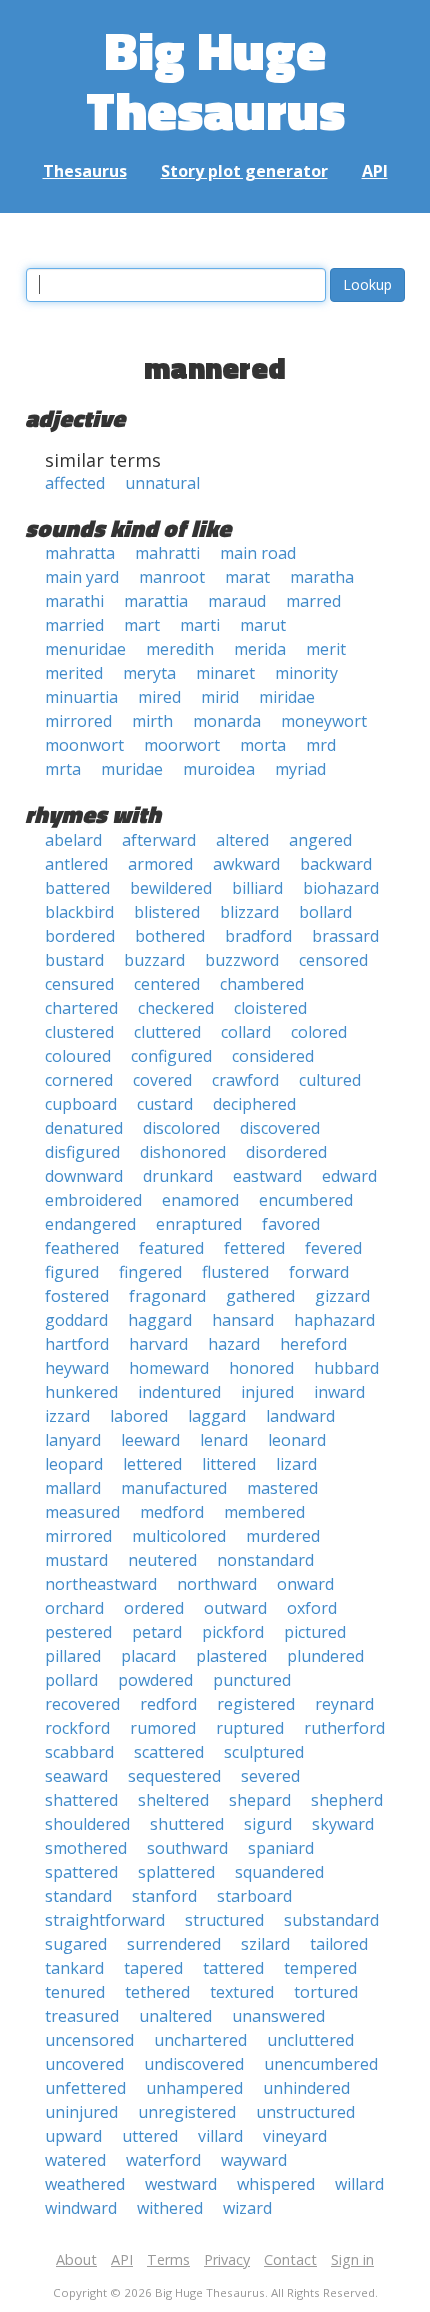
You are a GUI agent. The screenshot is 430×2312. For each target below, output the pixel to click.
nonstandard (265, 1560)
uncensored (89, 2040)
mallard (73, 1488)
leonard (297, 1440)
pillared (73, 1656)
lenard (224, 1440)
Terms (168, 2259)
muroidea (219, 769)
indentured (179, 1392)
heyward (77, 1368)
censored (333, 960)
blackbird (79, 912)
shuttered (187, 1824)
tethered (157, 1992)
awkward (246, 864)
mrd (321, 745)
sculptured (264, 1752)
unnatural (162, 483)
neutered (162, 1560)
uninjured (81, 2112)
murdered (283, 1536)
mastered (282, 1488)
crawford (245, 1080)
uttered (150, 2136)
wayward (254, 2160)
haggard (160, 1320)
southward (187, 1848)
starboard (254, 1896)
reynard (344, 1704)
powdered (155, 1680)
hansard (243, 1320)
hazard (234, 1344)
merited (74, 673)
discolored (181, 1128)
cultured (330, 1080)
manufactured (174, 1488)
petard (157, 1632)
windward (81, 2208)
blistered (167, 912)
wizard (247, 2208)
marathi (74, 601)
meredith (180, 649)
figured (72, 1272)
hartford (77, 1344)
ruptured (250, 1728)
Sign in (352, 2259)
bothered (170, 936)
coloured (78, 1056)
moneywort (324, 721)
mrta (63, 769)
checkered (176, 1008)
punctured (252, 1680)
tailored (339, 1944)
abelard (73, 840)
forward (319, 1272)
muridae (132, 769)
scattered (169, 1752)
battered (77, 888)
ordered (154, 1608)
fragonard (167, 1296)
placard (148, 1656)
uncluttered (310, 2040)
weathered (85, 2184)
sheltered (173, 1800)
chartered (81, 1008)
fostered (77, 1296)
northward (217, 1584)
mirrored (78, 721)
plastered (231, 1656)
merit (326, 649)
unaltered (175, 2016)
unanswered (278, 2016)
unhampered (194, 2088)
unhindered (306, 2088)
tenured (75, 1992)
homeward (169, 1368)
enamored (200, 1200)
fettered (254, 1248)
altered (242, 840)
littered (229, 1464)
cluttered (167, 1032)
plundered (325, 1656)
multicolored (179, 1536)
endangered (90, 1224)
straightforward (105, 1920)
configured (171, 1056)
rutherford (344, 1728)
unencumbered (321, 2064)
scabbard (79, 1752)
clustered (79, 1032)
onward (305, 1584)
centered (167, 984)
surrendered (174, 1944)
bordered (80, 936)
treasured (82, 2016)
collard (246, 1032)
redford (168, 1704)
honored (261, 1368)
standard (78, 1896)
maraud (237, 601)
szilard (265, 1944)
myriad (300, 769)
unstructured (305, 2112)
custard (165, 1104)
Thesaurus (85, 171)
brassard (345, 936)
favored (291, 1224)
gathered (260, 1296)
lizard (296, 1464)
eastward (267, 1176)
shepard (260, 1800)
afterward (159, 840)
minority (306, 673)
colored (319, 1032)
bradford (258, 936)
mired (159, 697)
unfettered (85, 2088)
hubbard (346, 1368)
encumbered (306, 1200)
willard (359, 2184)
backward (336, 864)
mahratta (80, 553)
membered (264, 1512)
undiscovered (194, 2064)
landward (300, 1416)
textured (242, 1992)
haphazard (334, 1320)
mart (142, 625)
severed (270, 1776)
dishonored (183, 1152)
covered (162, 1080)
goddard (76, 1320)
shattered (81, 1800)
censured (79, 984)
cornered (79, 1080)
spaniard (281, 1848)
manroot (172, 577)
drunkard (178, 1176)
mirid (220, 697)
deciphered (254, 1104)
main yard (82, 577)
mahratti (167, 553)
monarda (227, 721)
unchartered (200, 2040)
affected (75, 483)
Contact (290, 2259)
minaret (225, 673)
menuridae (85, 649)
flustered (235, 1272)
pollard (71, 1680)
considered (273, 1056)
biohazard (341, 888)
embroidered (93, 1200)
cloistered (270, 1008)
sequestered (174, 1776)
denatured (84, 1128)
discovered (280, 1128)
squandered (279, 1872)
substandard (331, 1920)
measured (82, 1512)
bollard (325, 912)
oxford (312, 1608)
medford (172, 1512)
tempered (320, 1968)
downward (84, 1176)
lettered (152, 1464)
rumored (163, 1728)
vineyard (295, 2136)
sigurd (268, 1824)
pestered (78, 1632)
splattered (176, 1872)
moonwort (84, 745)
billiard (257, 888)
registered (256, 1704)
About (76, 2259)
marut (263, 625)
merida (260, 649)
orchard (74, 1608)
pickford (233, 1632)
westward (181, 2184)
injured (267, 1392)
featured (171, 1248)
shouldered (87, 1824)
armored (160, 864)
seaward (76, 1776)
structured (224, 1920)
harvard (158, 1344)
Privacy (227, 2259)
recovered (82, 1704)
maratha (322, 577)
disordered (286, 1152)
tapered (153, 1968)
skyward (343, 1824)
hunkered (81, 1392)
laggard (217, 1416)
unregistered (187, 2112)
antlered (76, 864)
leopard (74, 1464)
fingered (150, 1272)
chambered (262, 984)
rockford (77, 1728)
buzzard (154, 960)
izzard (67, 1416)
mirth (152, 721)
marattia (156, 601)
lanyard (73, 1440)
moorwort (182, 745)
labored (139, 1416)
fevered (333, 1248)
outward (235, 1608)
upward (73, 2136)
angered (320, 840)
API (375, 171)
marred (313, 601)
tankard (74, 1968)
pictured (315, 1632)
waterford (163, 2160)
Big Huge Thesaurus (215, 79)
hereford (313, 1344)
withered (170, 2208)
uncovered (84, 2064)
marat (247, 577)
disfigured (82, 1152)
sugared (76, 1944)
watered (75, 2160)
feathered (82, 1248)
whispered (276, 2184)
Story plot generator (244, 171)
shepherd (347, 1800)
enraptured (199, 1224)
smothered (86, 1848)
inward (339, 1392)
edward (349, 1176)
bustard (74, 960)
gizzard (342, 1296)
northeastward (101, 1584)
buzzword (242, 960)
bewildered (171, 888)
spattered (81, 1872)
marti (200, 625)
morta (263, 745)
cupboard (81, 1104)
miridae (287, 697)
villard (220, 2136)
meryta (149, 673)
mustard (76, 1560)
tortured (326, 1992)
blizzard (249, 912)
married (74, 625)
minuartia (81, 697)
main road (258, 553)
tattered (233, 1968)
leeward (150, 1440)
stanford (164, 1896)
